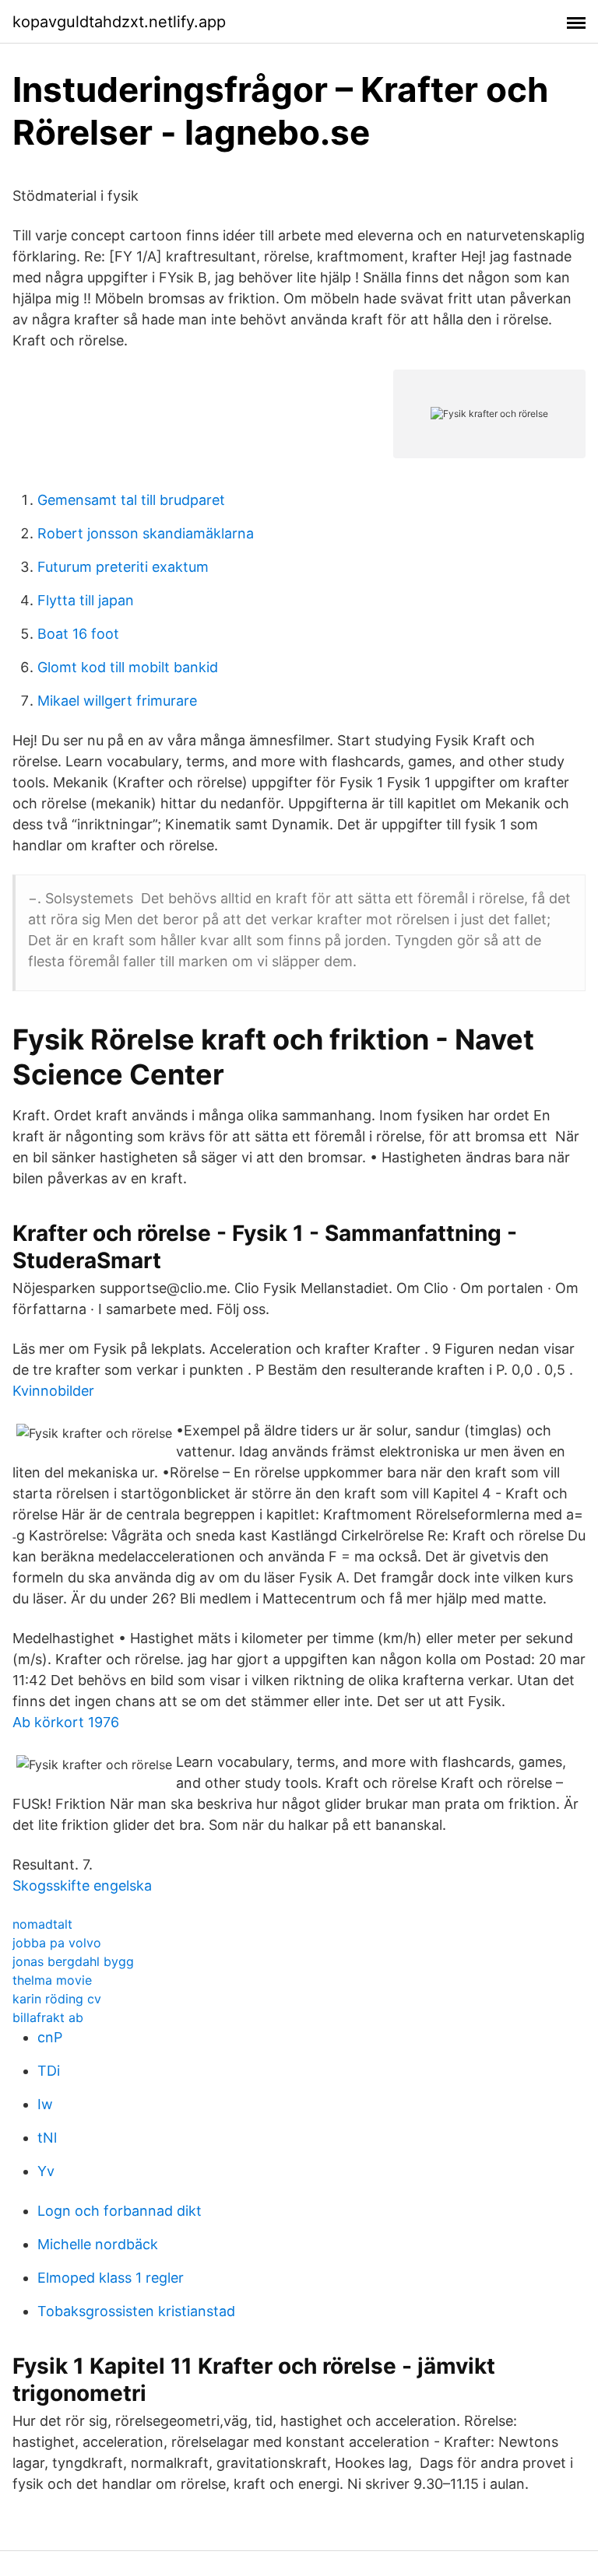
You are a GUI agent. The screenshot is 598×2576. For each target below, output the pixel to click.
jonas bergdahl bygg (73, 1961)
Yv (46, 2171)
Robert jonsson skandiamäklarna (146, 533)
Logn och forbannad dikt (120, 2211)
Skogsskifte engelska (82, 1886)
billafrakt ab (48, 2017)
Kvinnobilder (53, 1391)
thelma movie (52, 1980)
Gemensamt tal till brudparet (131, 500)
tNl (47, 2138)
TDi (49, 2071)
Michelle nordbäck (98, 2244)
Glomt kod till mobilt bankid (128, 667)
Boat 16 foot (78, 634)
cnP (50, 2037)
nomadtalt (42, 1924)
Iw (45, 2104)
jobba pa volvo (57, 1943)
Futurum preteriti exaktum (123, 567)
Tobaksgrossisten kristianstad (136, 2311)
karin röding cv (57, 1999)
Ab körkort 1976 (66, 1722)
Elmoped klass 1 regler (111, 2278)
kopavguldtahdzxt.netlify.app (119, 22)
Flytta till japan (86, 600)
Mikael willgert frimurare (117, 701)
